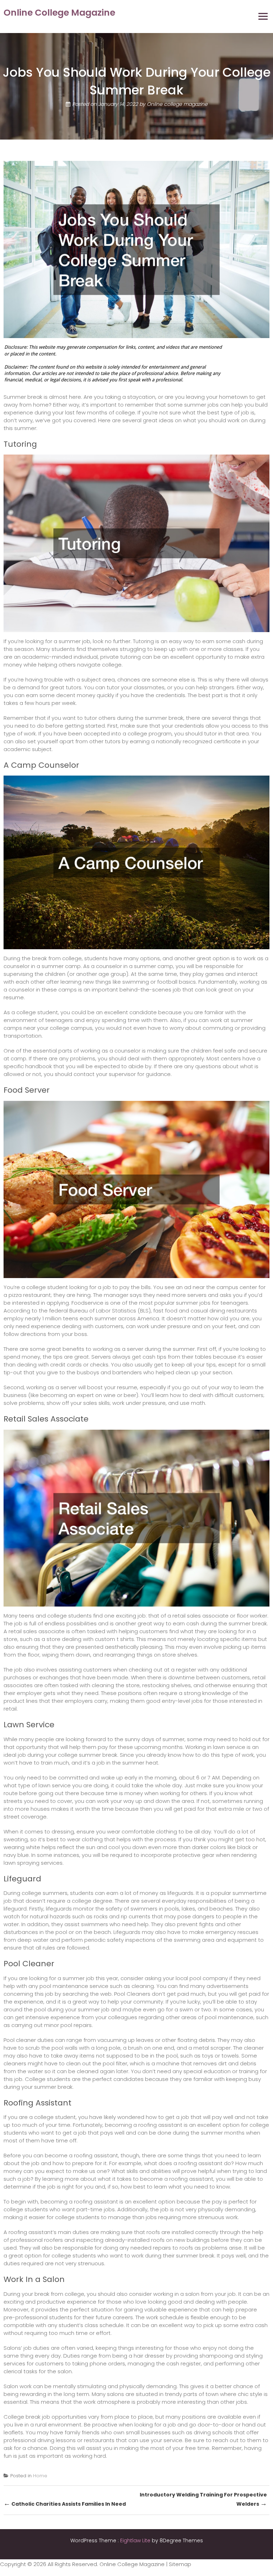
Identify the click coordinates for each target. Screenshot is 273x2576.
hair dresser (149, 2356)
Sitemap (180, 2564)
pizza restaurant (30, 1295)
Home (40, 2476)
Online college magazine (177, 104)
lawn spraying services (33, 1863)
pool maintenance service (74, 1986)
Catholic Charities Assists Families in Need (65, 2503)
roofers (53, 2240)
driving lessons (57, 2440)
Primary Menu (263, 16)
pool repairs (76, 2025)
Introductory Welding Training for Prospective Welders (203, 2500)
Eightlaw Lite (136, 2540)
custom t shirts (114, 1639)
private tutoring (121, 657)
